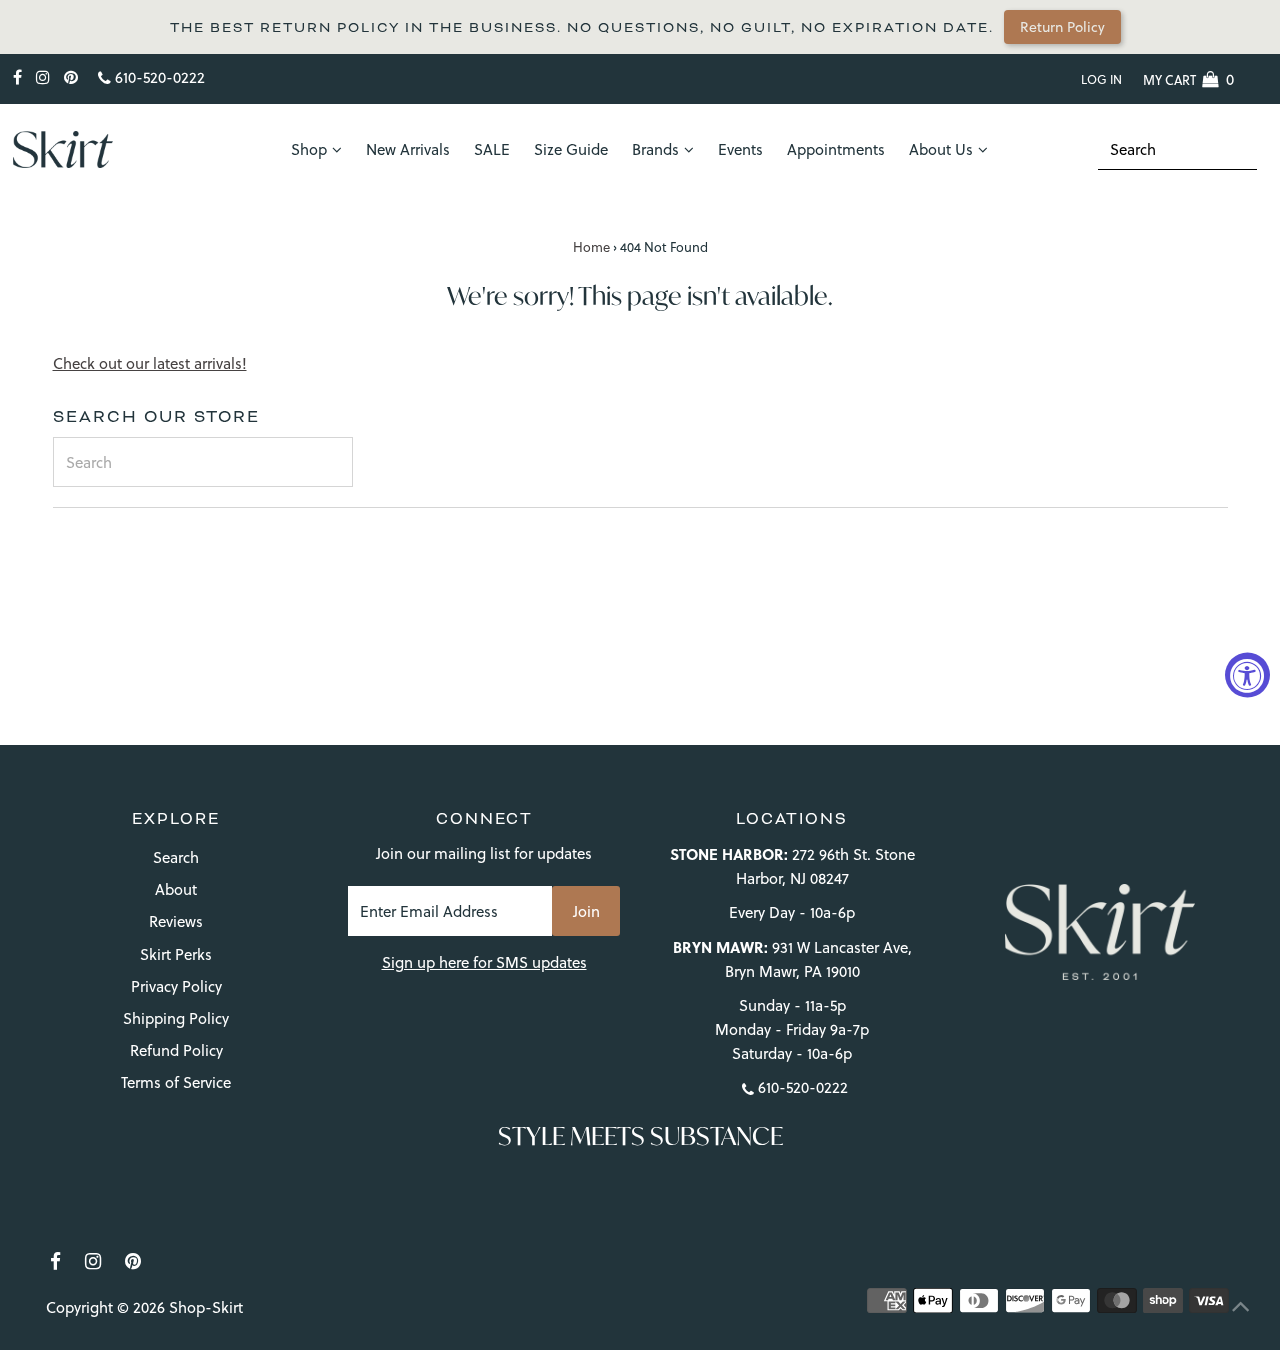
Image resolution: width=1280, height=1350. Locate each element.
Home (591, 247)
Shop (309, 149)
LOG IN (1101, 79)
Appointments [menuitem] (836, 149)
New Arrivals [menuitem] (408, 149)
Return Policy (1062, 27)
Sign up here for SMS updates (484, 962)
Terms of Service (176, 1082)
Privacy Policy (176, 986)
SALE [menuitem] (492, 149)
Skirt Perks (176, 954)
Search (176, 857)
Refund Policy (176, 1050)
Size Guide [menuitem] (571, 149)
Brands (655, 149)
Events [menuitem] (740, 149)
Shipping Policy (176, 1018)
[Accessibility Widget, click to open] (1247, 675)
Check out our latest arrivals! (150, 363)
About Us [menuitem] (941, 149)
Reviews (176, 921)
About (176, 889)
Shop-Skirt (206, 1307)
